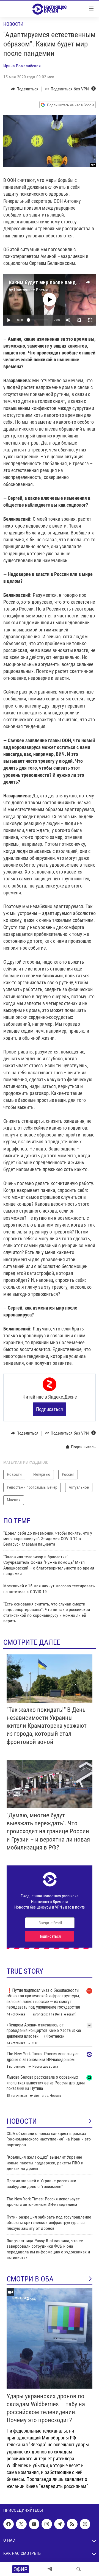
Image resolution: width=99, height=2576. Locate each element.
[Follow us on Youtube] (34, 2524)
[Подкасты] (85, 2524)
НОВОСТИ (22, 2121)
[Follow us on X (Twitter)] (21, 2524)
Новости (13, 24)
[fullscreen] (90, 320)
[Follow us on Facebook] (9, 2524)
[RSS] (72, 2524)
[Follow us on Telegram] (59, 2524)
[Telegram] (50, 2569)
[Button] (25, 89)
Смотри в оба (30, 2279)
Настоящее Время (31, 290)
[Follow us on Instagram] (47, 2524)
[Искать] (79, 2569)
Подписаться (50, 1409)
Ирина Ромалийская (22, 66)
